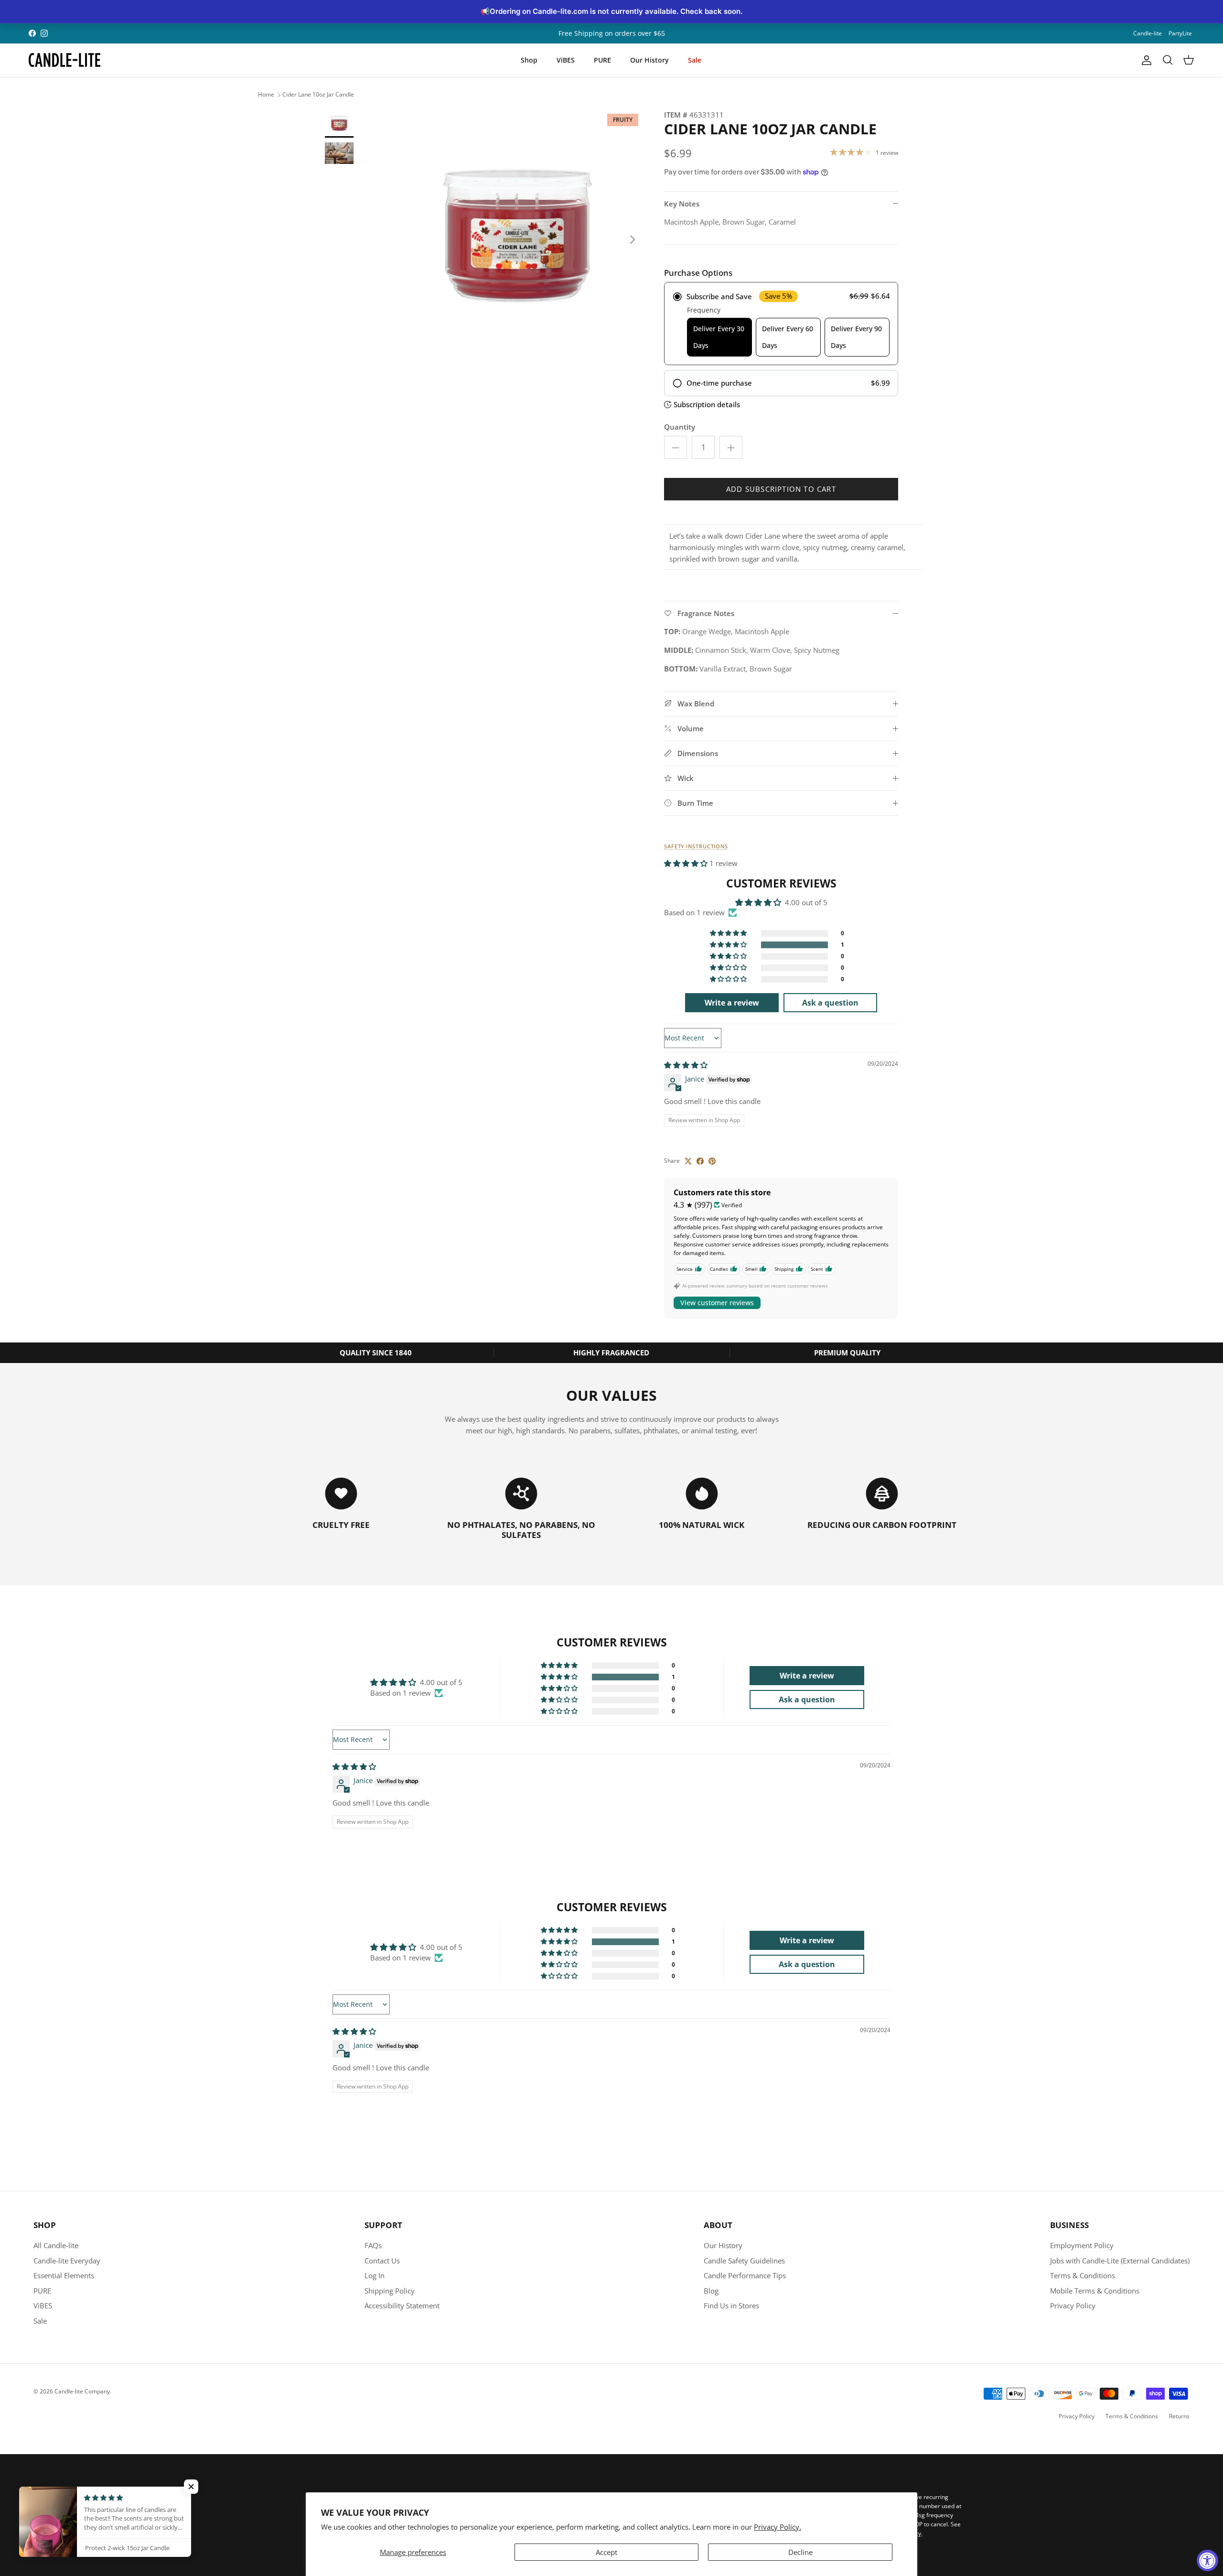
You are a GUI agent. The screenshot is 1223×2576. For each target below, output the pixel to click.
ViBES (566, 60)
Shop (529, 60)
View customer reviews (717, 1303)
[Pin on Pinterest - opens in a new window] (712, 1161)
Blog (711, 2291)
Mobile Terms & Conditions (1095, 2291)
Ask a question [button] (830, 1003)
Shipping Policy (390, 2291)
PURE (602, 60)
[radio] (781, 324)
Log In (375, 2275)
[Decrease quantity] (676, 447)
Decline (800, 2552)
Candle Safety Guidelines (744, 2261)
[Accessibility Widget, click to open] (1207, 2560)
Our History (649, 60)
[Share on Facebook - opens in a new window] (700, 1161)
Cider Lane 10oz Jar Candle (318, 95)
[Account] (1145, 60)
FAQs (373, 2245)
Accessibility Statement (402, 2305)
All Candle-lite (56, 2245)
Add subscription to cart (781, 489)
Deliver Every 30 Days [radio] (719, 337)
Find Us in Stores (731, 2305)
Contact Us (382, 2261)
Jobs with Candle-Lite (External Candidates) (1120, 2261)
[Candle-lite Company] (64, 60)
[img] (686, 1065)
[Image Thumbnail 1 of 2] (339, 123)
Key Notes (682, 204)
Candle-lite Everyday (67, 2261)
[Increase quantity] (731, 447)
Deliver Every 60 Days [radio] (788, 337)
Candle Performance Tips (745, 2275)
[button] (687, 863)
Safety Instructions (696, 846)
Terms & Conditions (1083, 2275)
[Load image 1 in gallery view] (517, 235)
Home (266, 95)
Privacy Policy (1073, 2305)
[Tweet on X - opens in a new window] (688, 1161)
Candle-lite (1148, 33)
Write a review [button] (732, 1003)
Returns (1179, 2416)
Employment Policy (1082, 2245)
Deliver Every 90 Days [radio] (856, 337)
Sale (695, 60)
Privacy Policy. (778, 2527)
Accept (606, 2552)
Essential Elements (64, 2275)
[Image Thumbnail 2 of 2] (339, 153)
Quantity (680, 427)
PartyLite (1180, 33)
